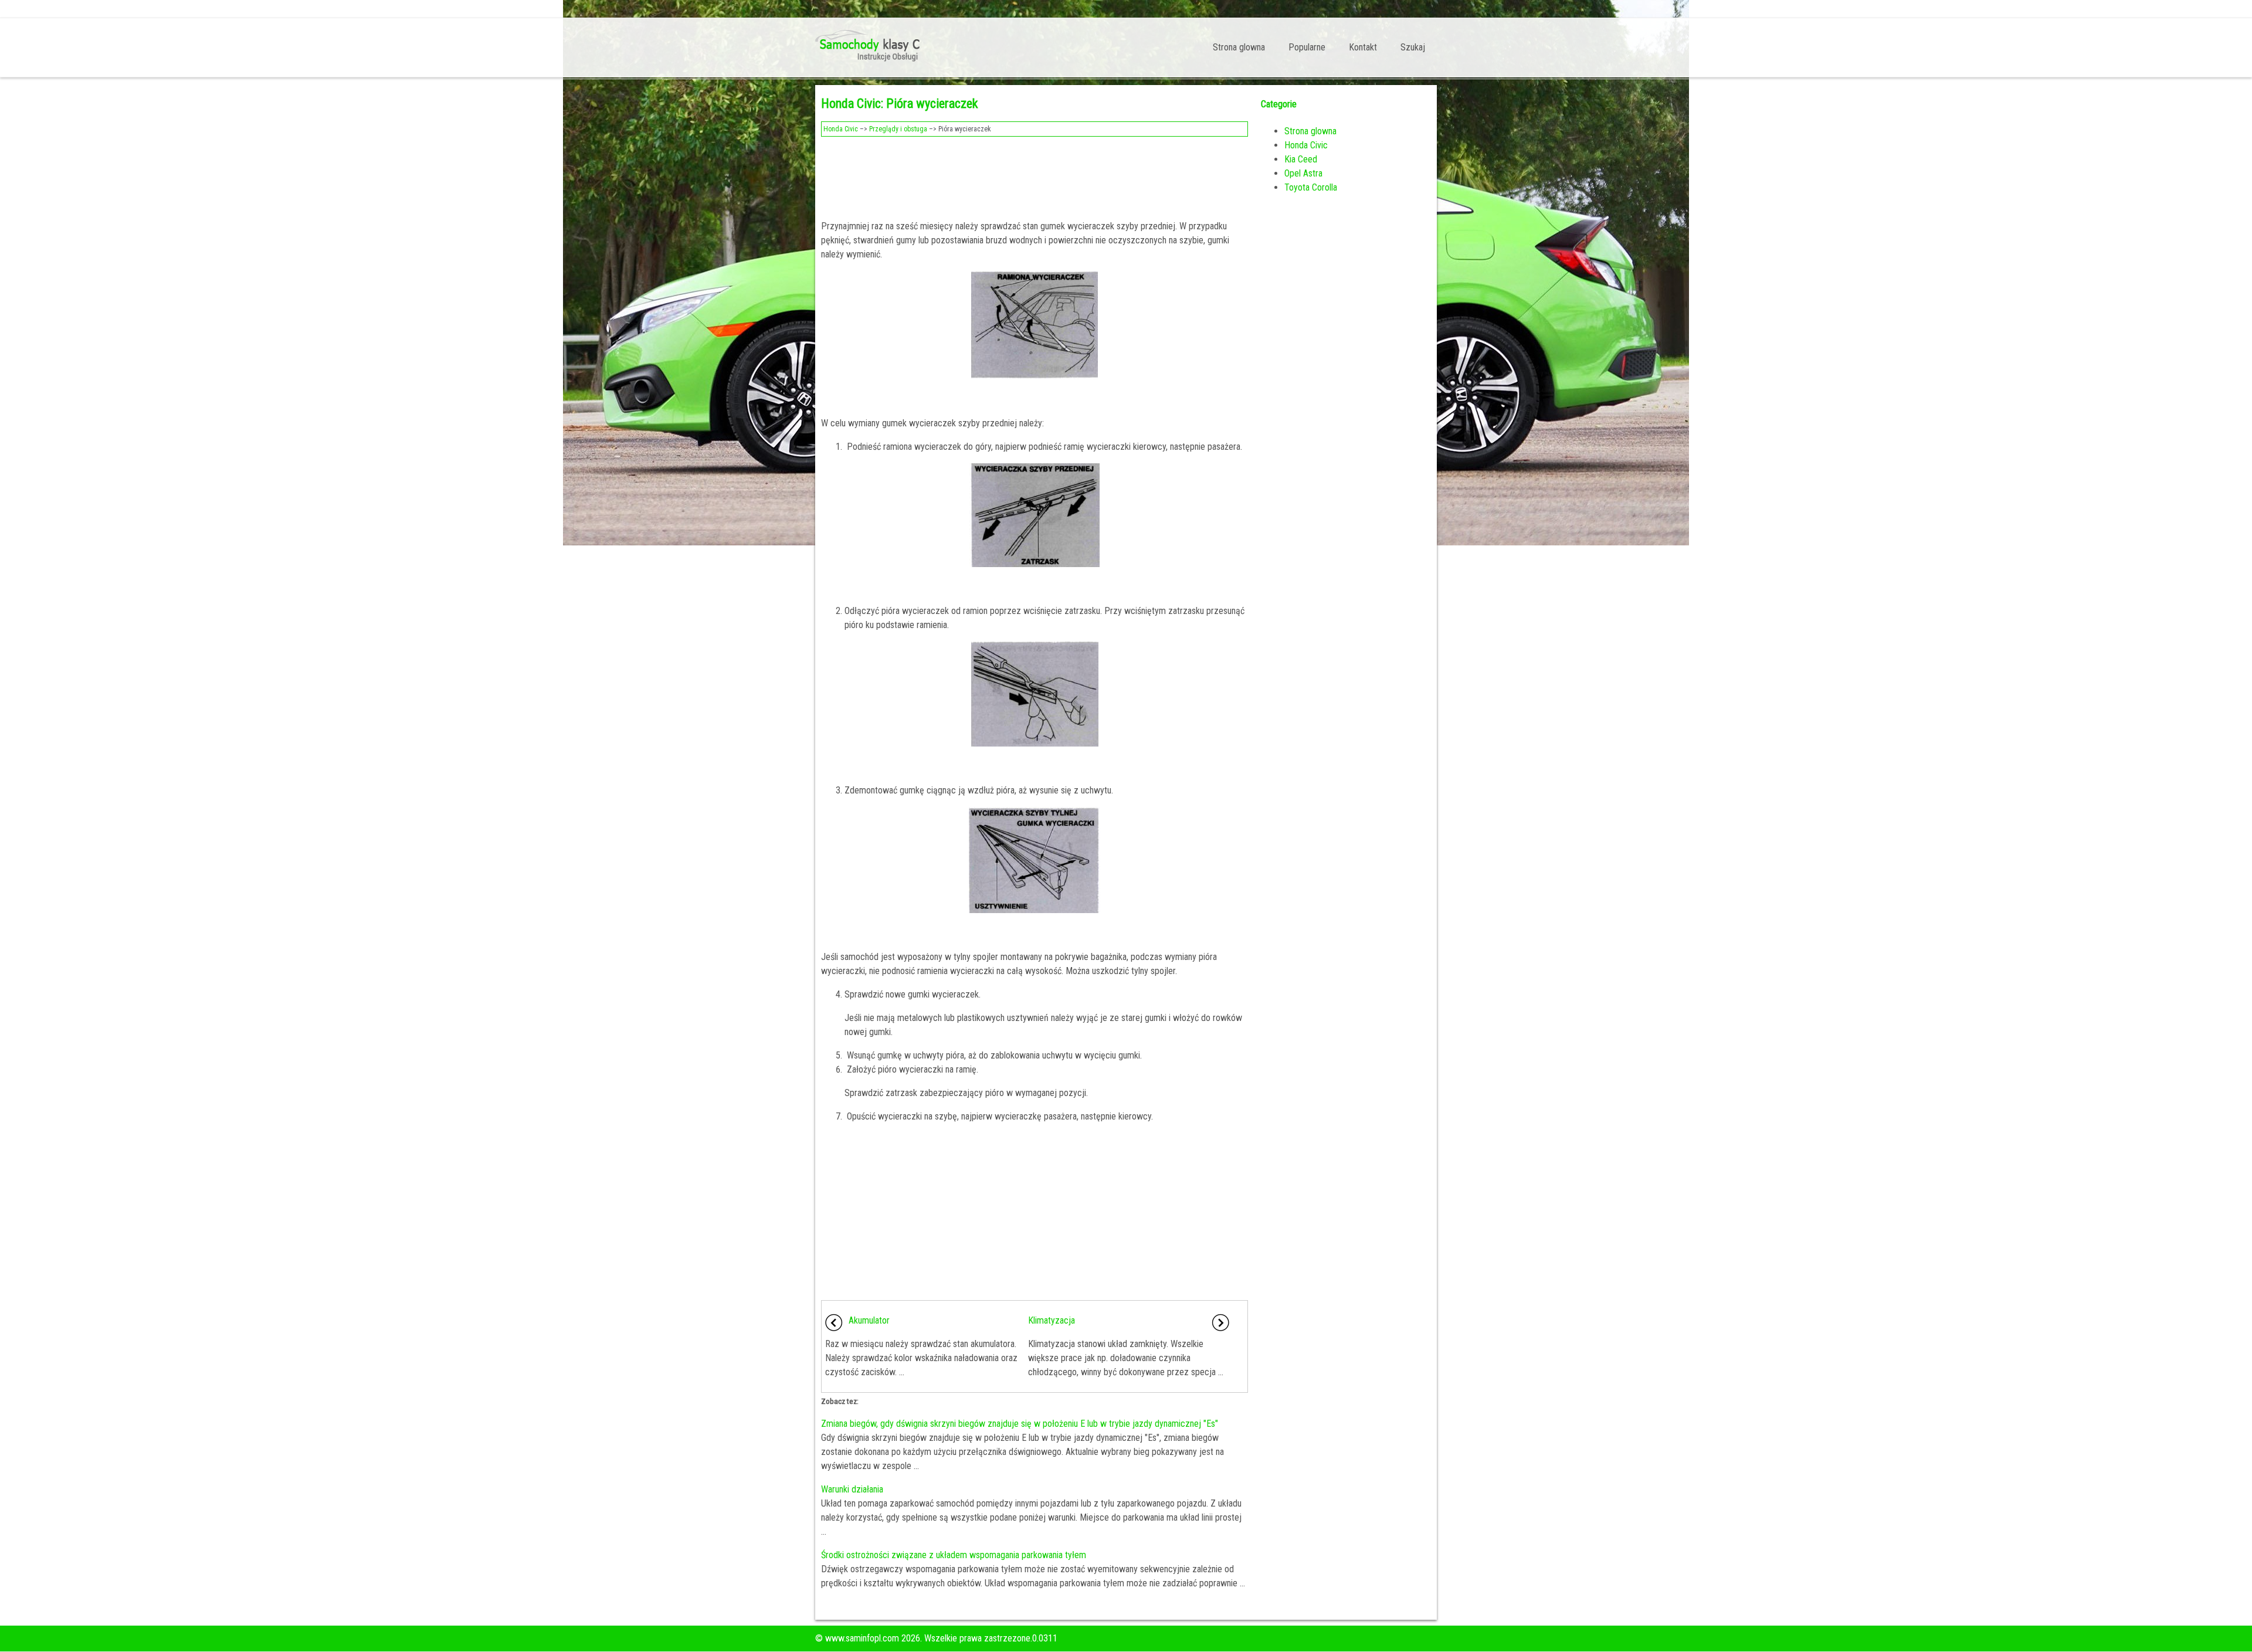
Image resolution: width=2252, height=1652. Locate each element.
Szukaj (1413, 47)
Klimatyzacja (1052, 1320)
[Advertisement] (1035, 175)
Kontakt (1363, 47)
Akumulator (869, 1320)
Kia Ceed (1301, 159)
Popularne (1307, 47)
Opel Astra (1303, 173)
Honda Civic (841, 129)
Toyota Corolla (1311, 187)
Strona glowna (1239, 47)
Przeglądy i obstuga (898, 129)
